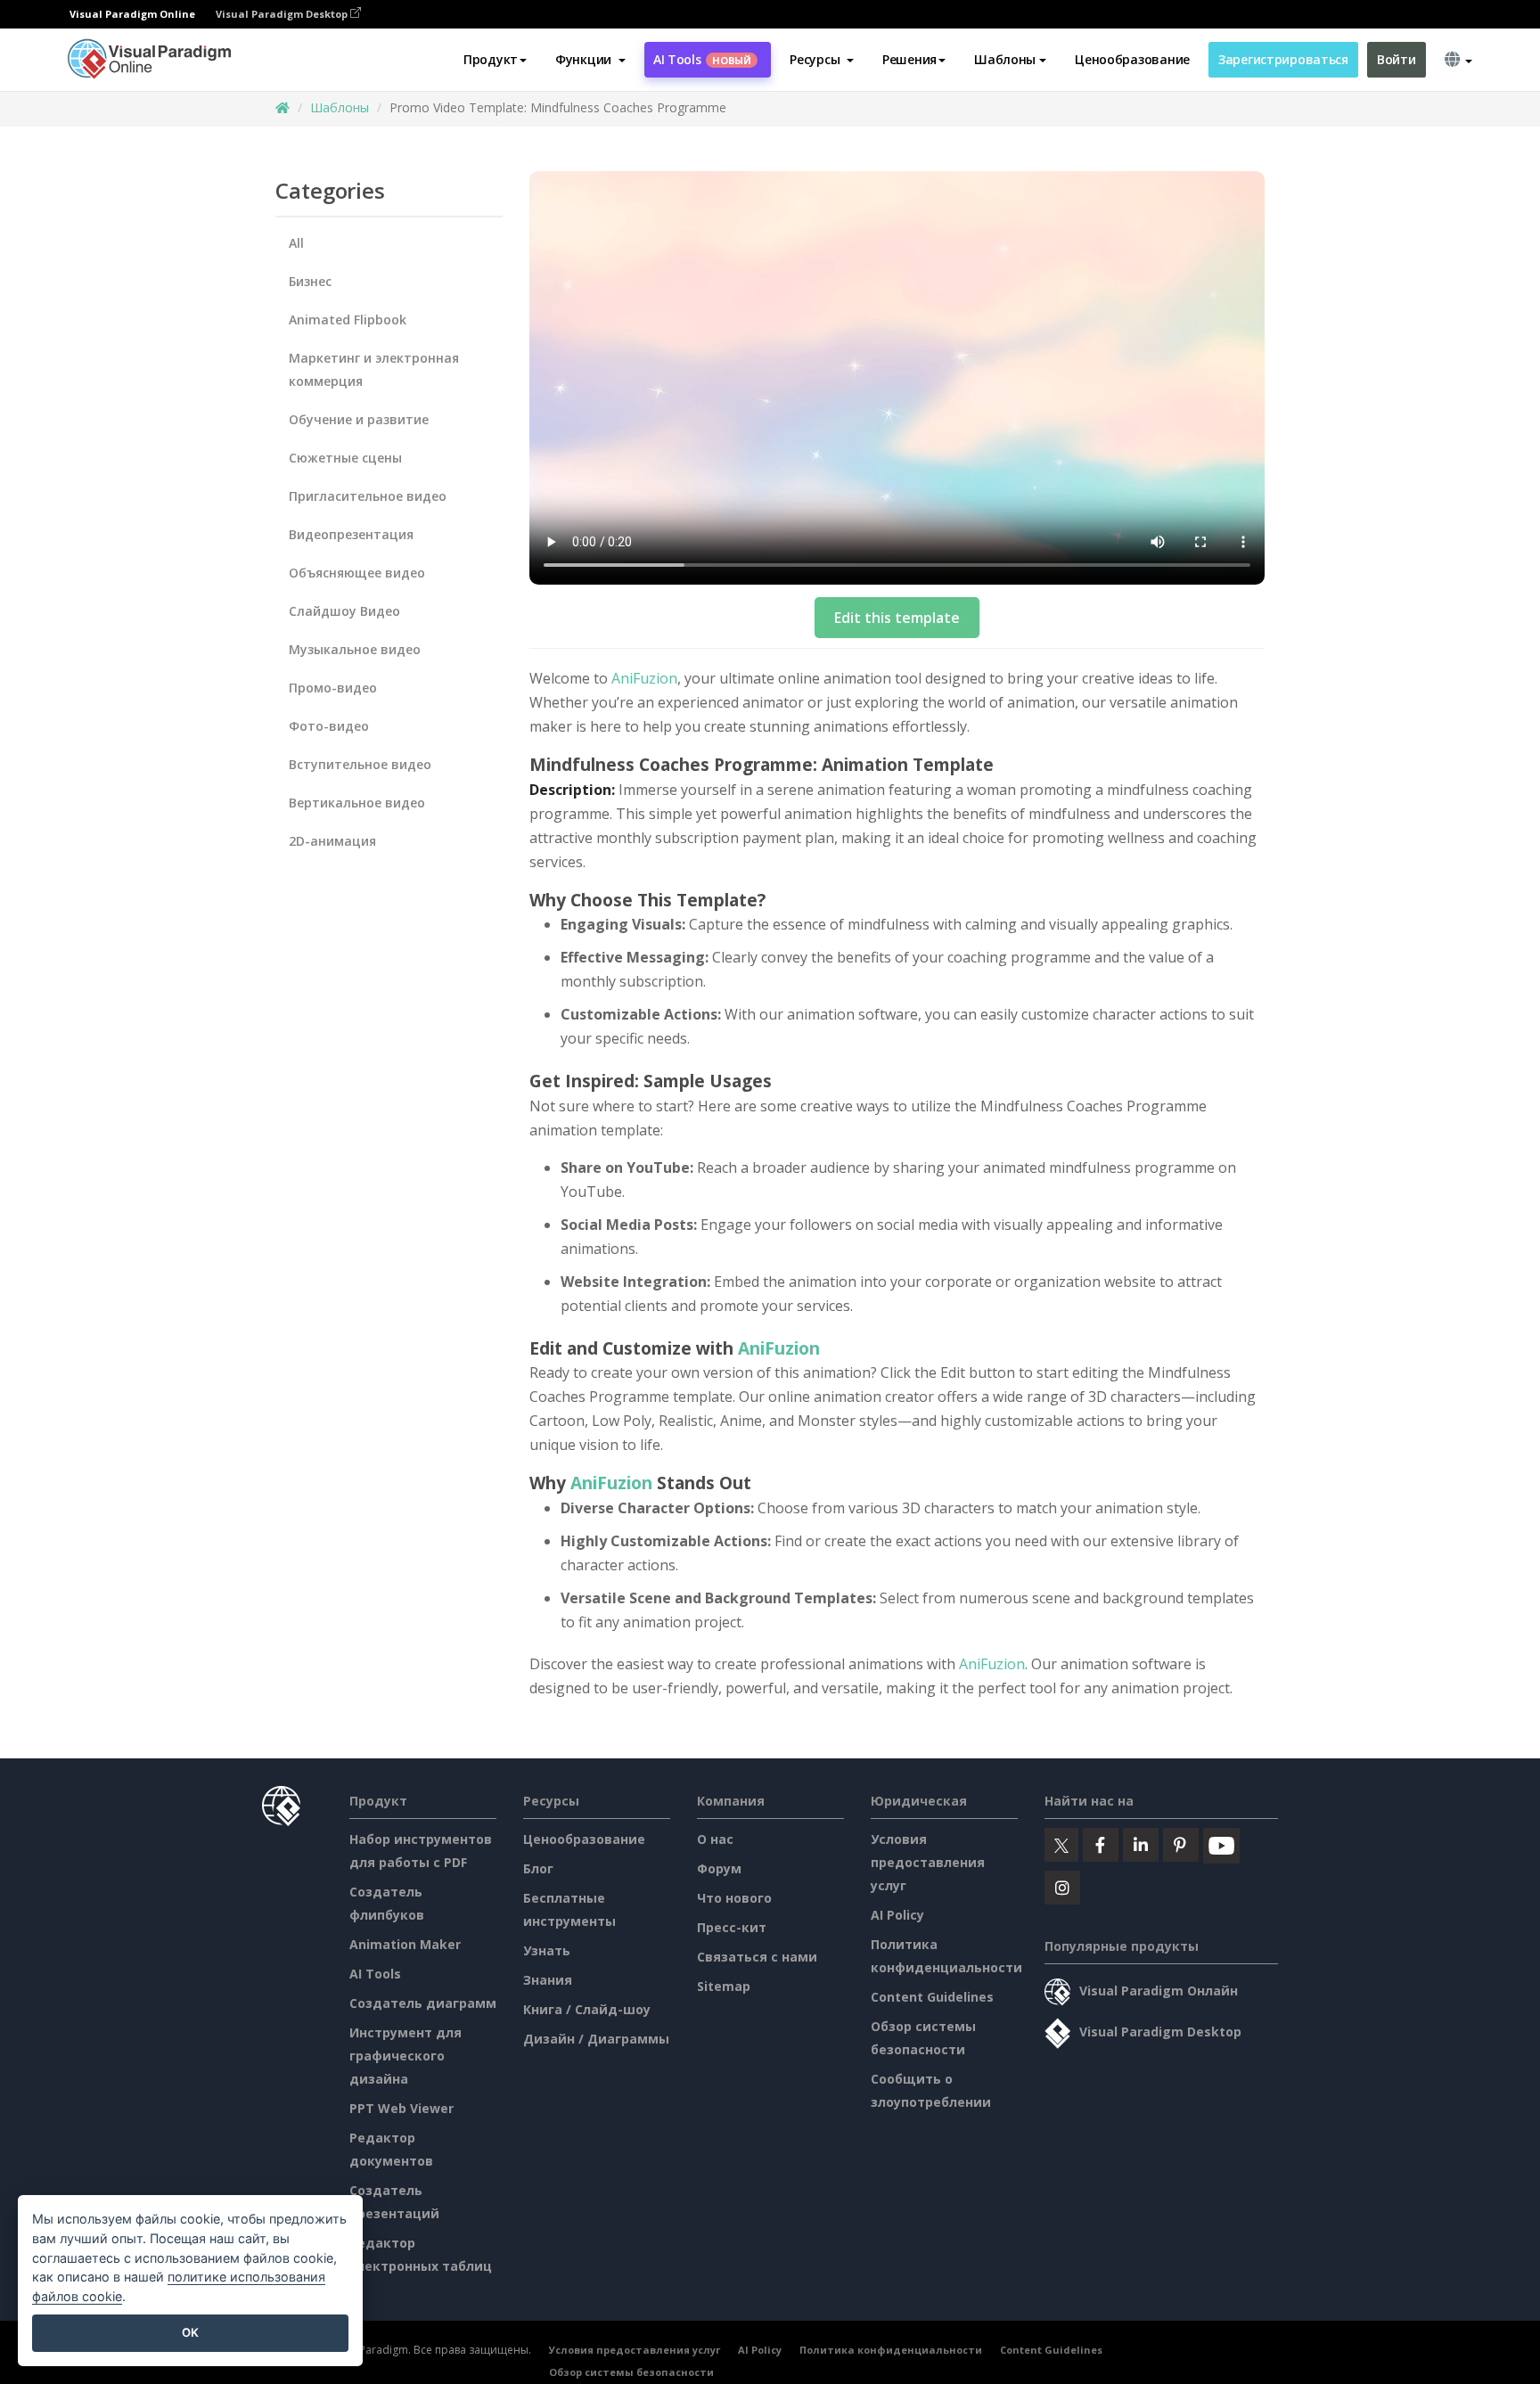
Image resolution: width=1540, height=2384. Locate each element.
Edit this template (897, 618)
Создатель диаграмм (423, 2003)
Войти (1397, 59)
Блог (538, 1868)
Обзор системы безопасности (631, 2372)
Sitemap (724, 1986)
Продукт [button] (491, 59)
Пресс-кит (732, 1927)
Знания (548, 1980)
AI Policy (897, 1915)
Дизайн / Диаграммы (596, 2039)
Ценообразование (1132, 59)
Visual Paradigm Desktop (283, 14)
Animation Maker (405, 1944)
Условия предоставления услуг (928, 1862)
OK (190, 2332)
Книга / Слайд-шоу (587, 2009)
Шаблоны (340, 107)
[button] (590, 60)
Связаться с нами (757, 1957)
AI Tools (702, 59)
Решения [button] (909, 59)
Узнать (547, 1950)
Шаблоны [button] (1005, 59)
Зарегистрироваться (1283, 59)
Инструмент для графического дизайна (405, 2056)
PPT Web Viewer (401, 2108)
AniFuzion (644, 678)
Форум (719, 1868)
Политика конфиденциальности (891, 2350)
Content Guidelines (932, 1997)
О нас (715, 1839)
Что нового (734, 1898)
